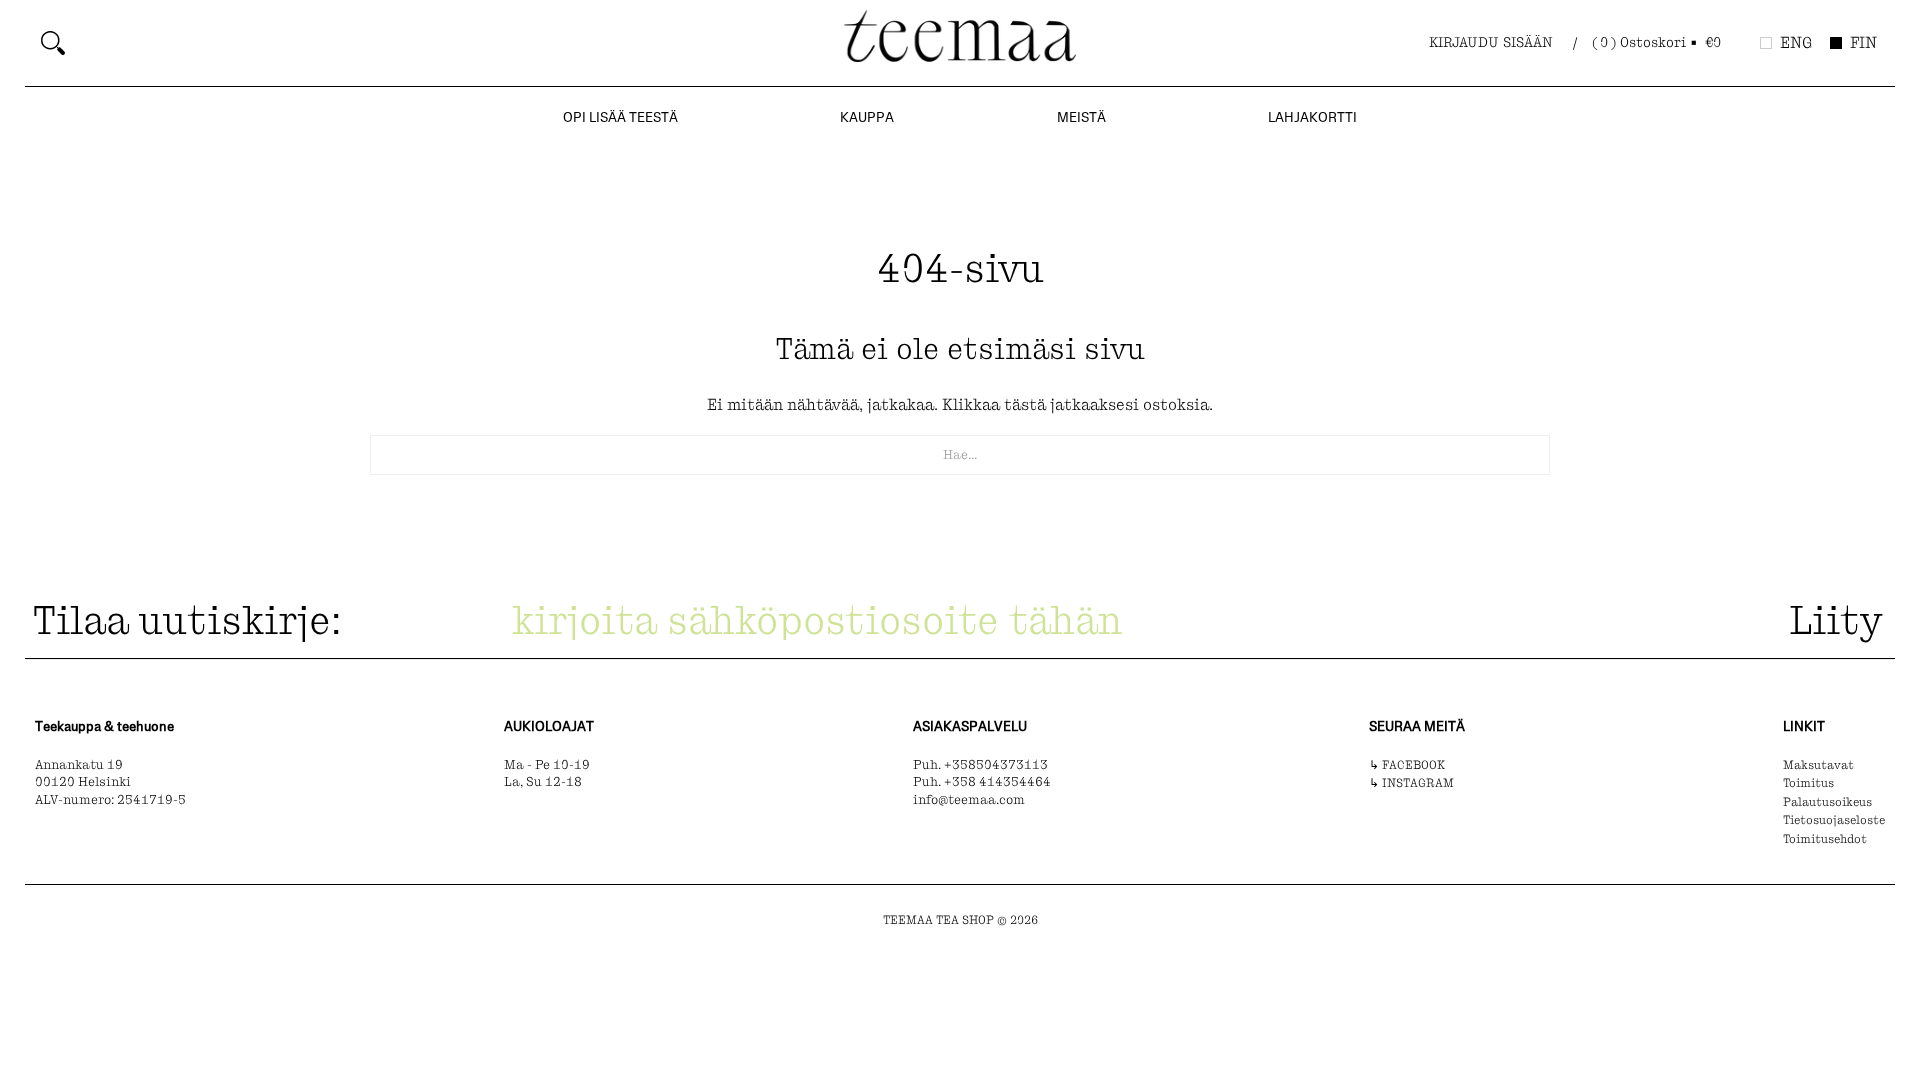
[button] (1658, 43)
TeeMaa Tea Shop (938, 920)
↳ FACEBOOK (1407, 765)
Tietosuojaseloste (1834, 820)
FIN (1863, 42)
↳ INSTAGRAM (1411, 783)
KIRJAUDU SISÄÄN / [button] (1503, 42)
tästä (1025, 404)
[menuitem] (435, 43)
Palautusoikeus (1827, 802)
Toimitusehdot (1825, 839)
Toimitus (1808, 783)
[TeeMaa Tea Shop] (960, 41)
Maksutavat (1818, 765)
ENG (1796, 42)
